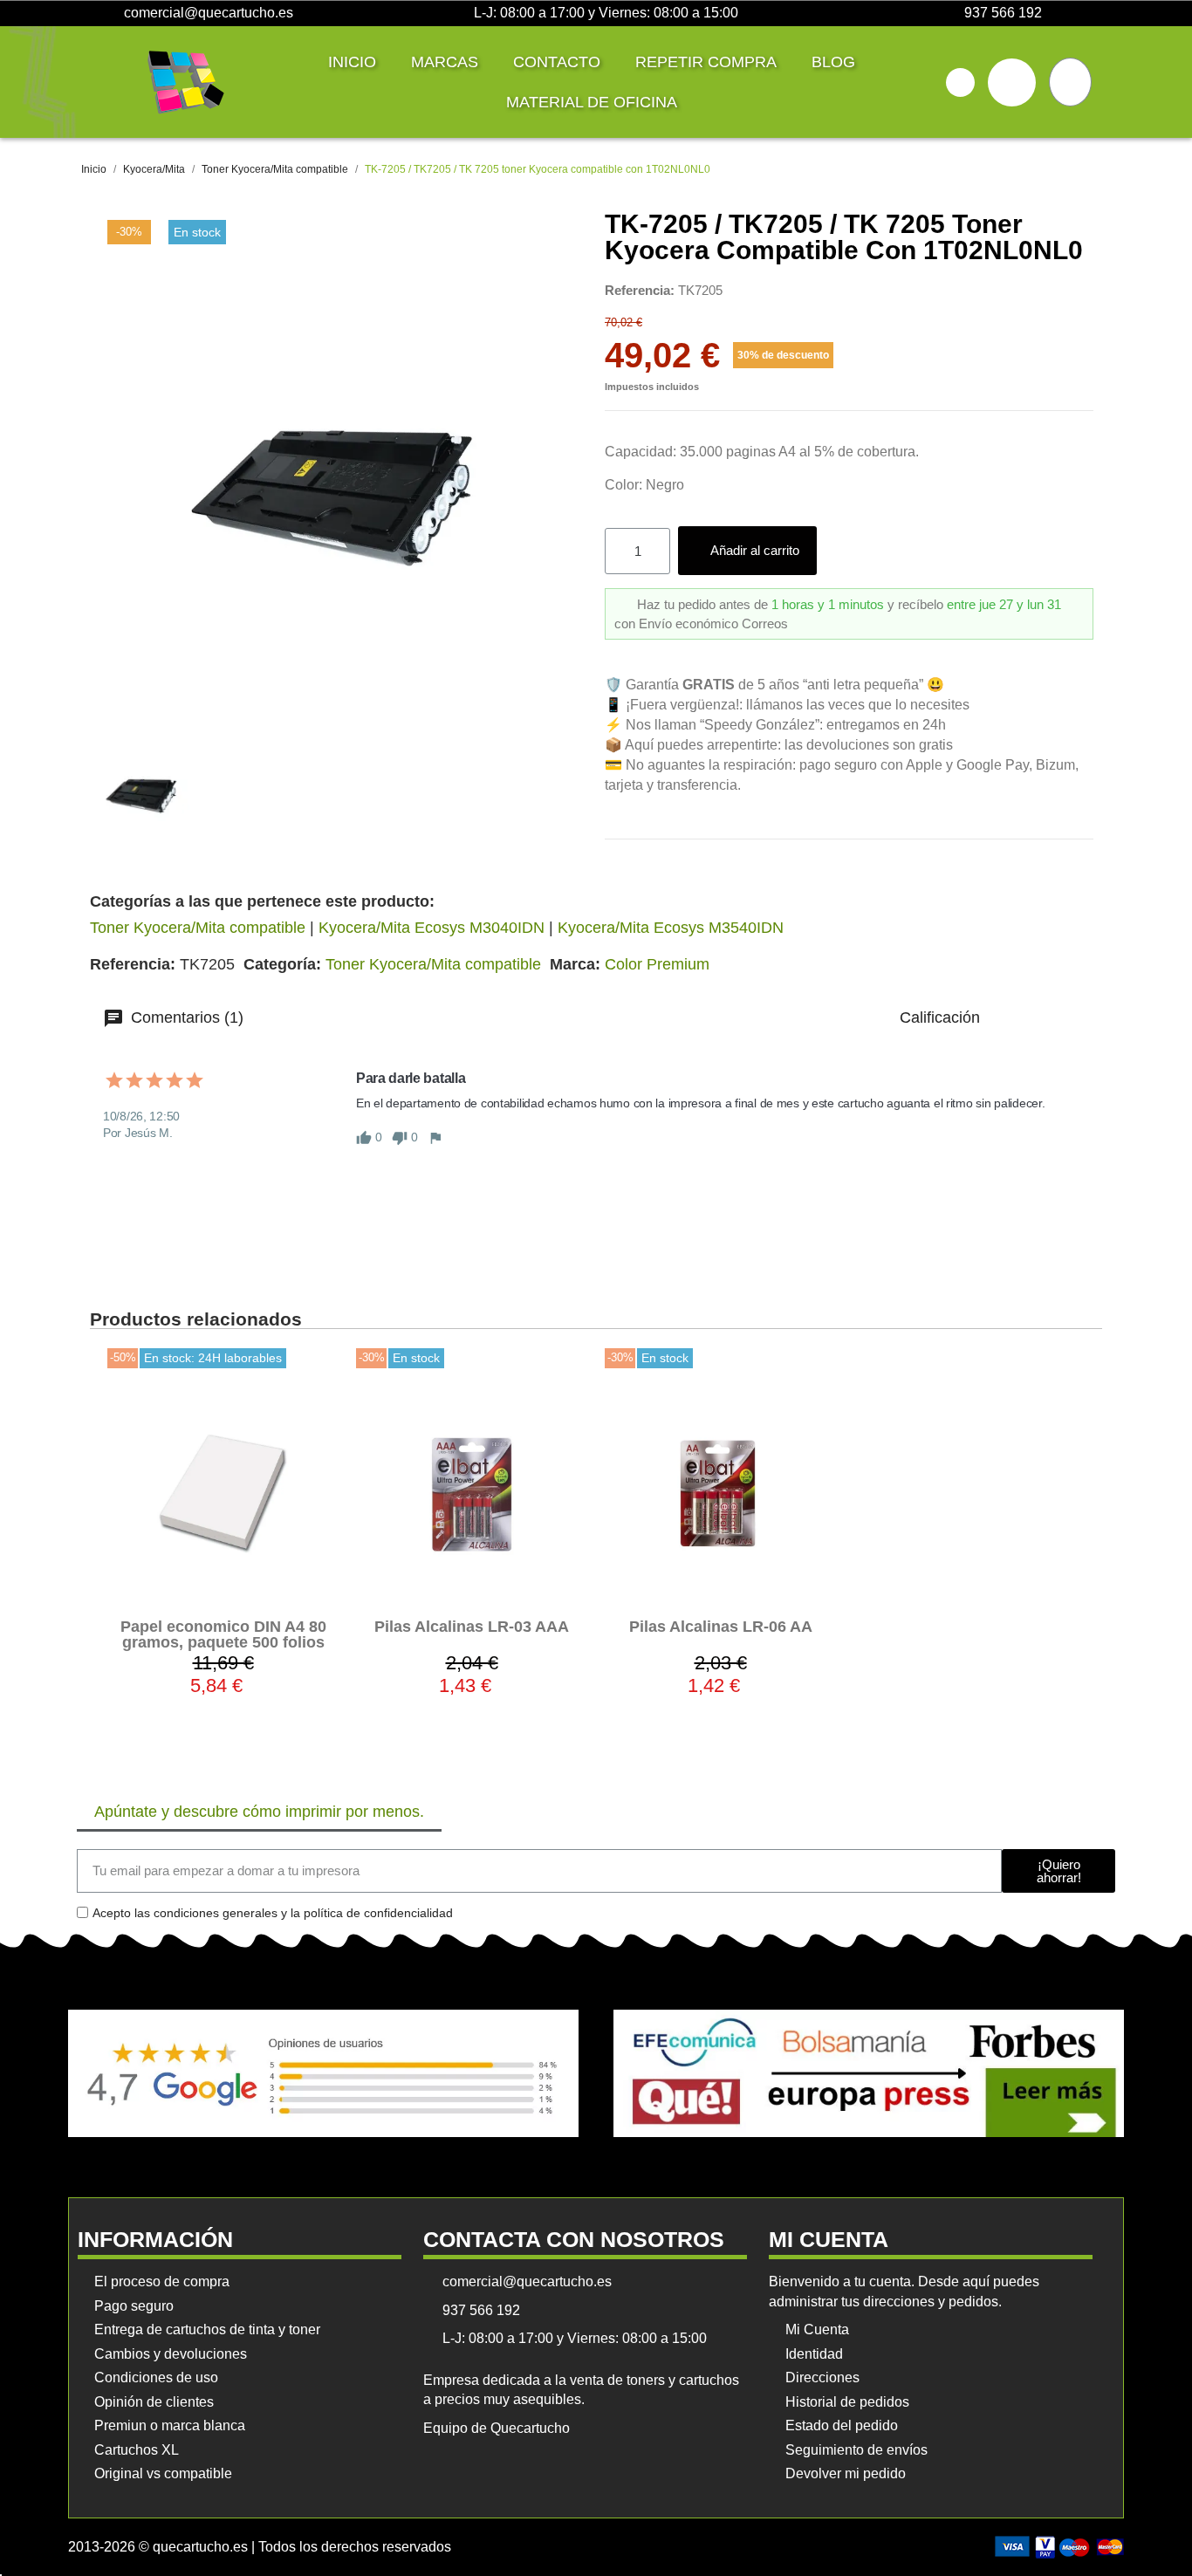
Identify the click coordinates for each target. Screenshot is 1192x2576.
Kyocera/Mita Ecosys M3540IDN (671, 928)
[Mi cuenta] (1012, 82)
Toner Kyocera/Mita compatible (198, 928)
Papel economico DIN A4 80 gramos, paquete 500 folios (223, 1634)
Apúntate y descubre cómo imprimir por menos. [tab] (259, 1812)
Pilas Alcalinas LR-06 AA (721, 1627)
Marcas (445, 62)
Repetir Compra (706, 62)
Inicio (352, 62)
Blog (833, 62)
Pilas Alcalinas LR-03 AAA (472, 1627)
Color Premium (657, 964)
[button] (960, 82)
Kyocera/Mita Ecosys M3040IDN (432, 928)
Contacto (557, 62)
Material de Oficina (592, 102)
